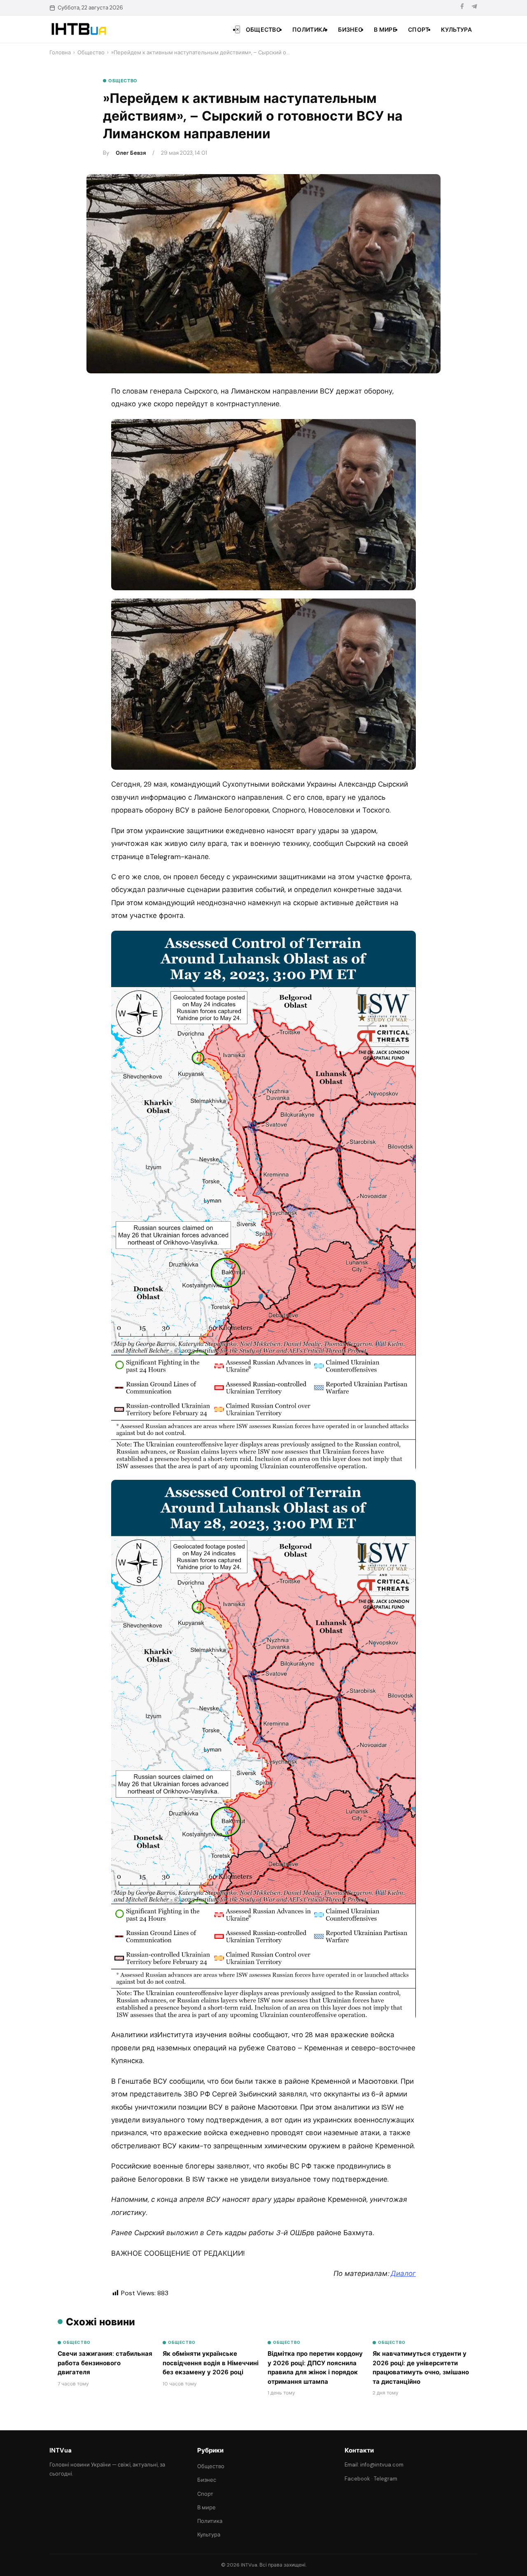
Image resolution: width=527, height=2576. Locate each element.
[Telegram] (474, 8)
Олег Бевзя (131, 153)
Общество (263, 30)
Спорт (419, 30)
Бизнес (350, 30)
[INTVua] (78, 29)
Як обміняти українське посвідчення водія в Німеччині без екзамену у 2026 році (211, 2363)
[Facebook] (462, 8)
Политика (309, 30)
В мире (385, 30)
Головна (60, 52)
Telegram (386, 2479)
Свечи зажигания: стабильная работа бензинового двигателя (105, 2363)
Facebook (357, 2479)
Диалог (403, 2273)
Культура (456, 30)
